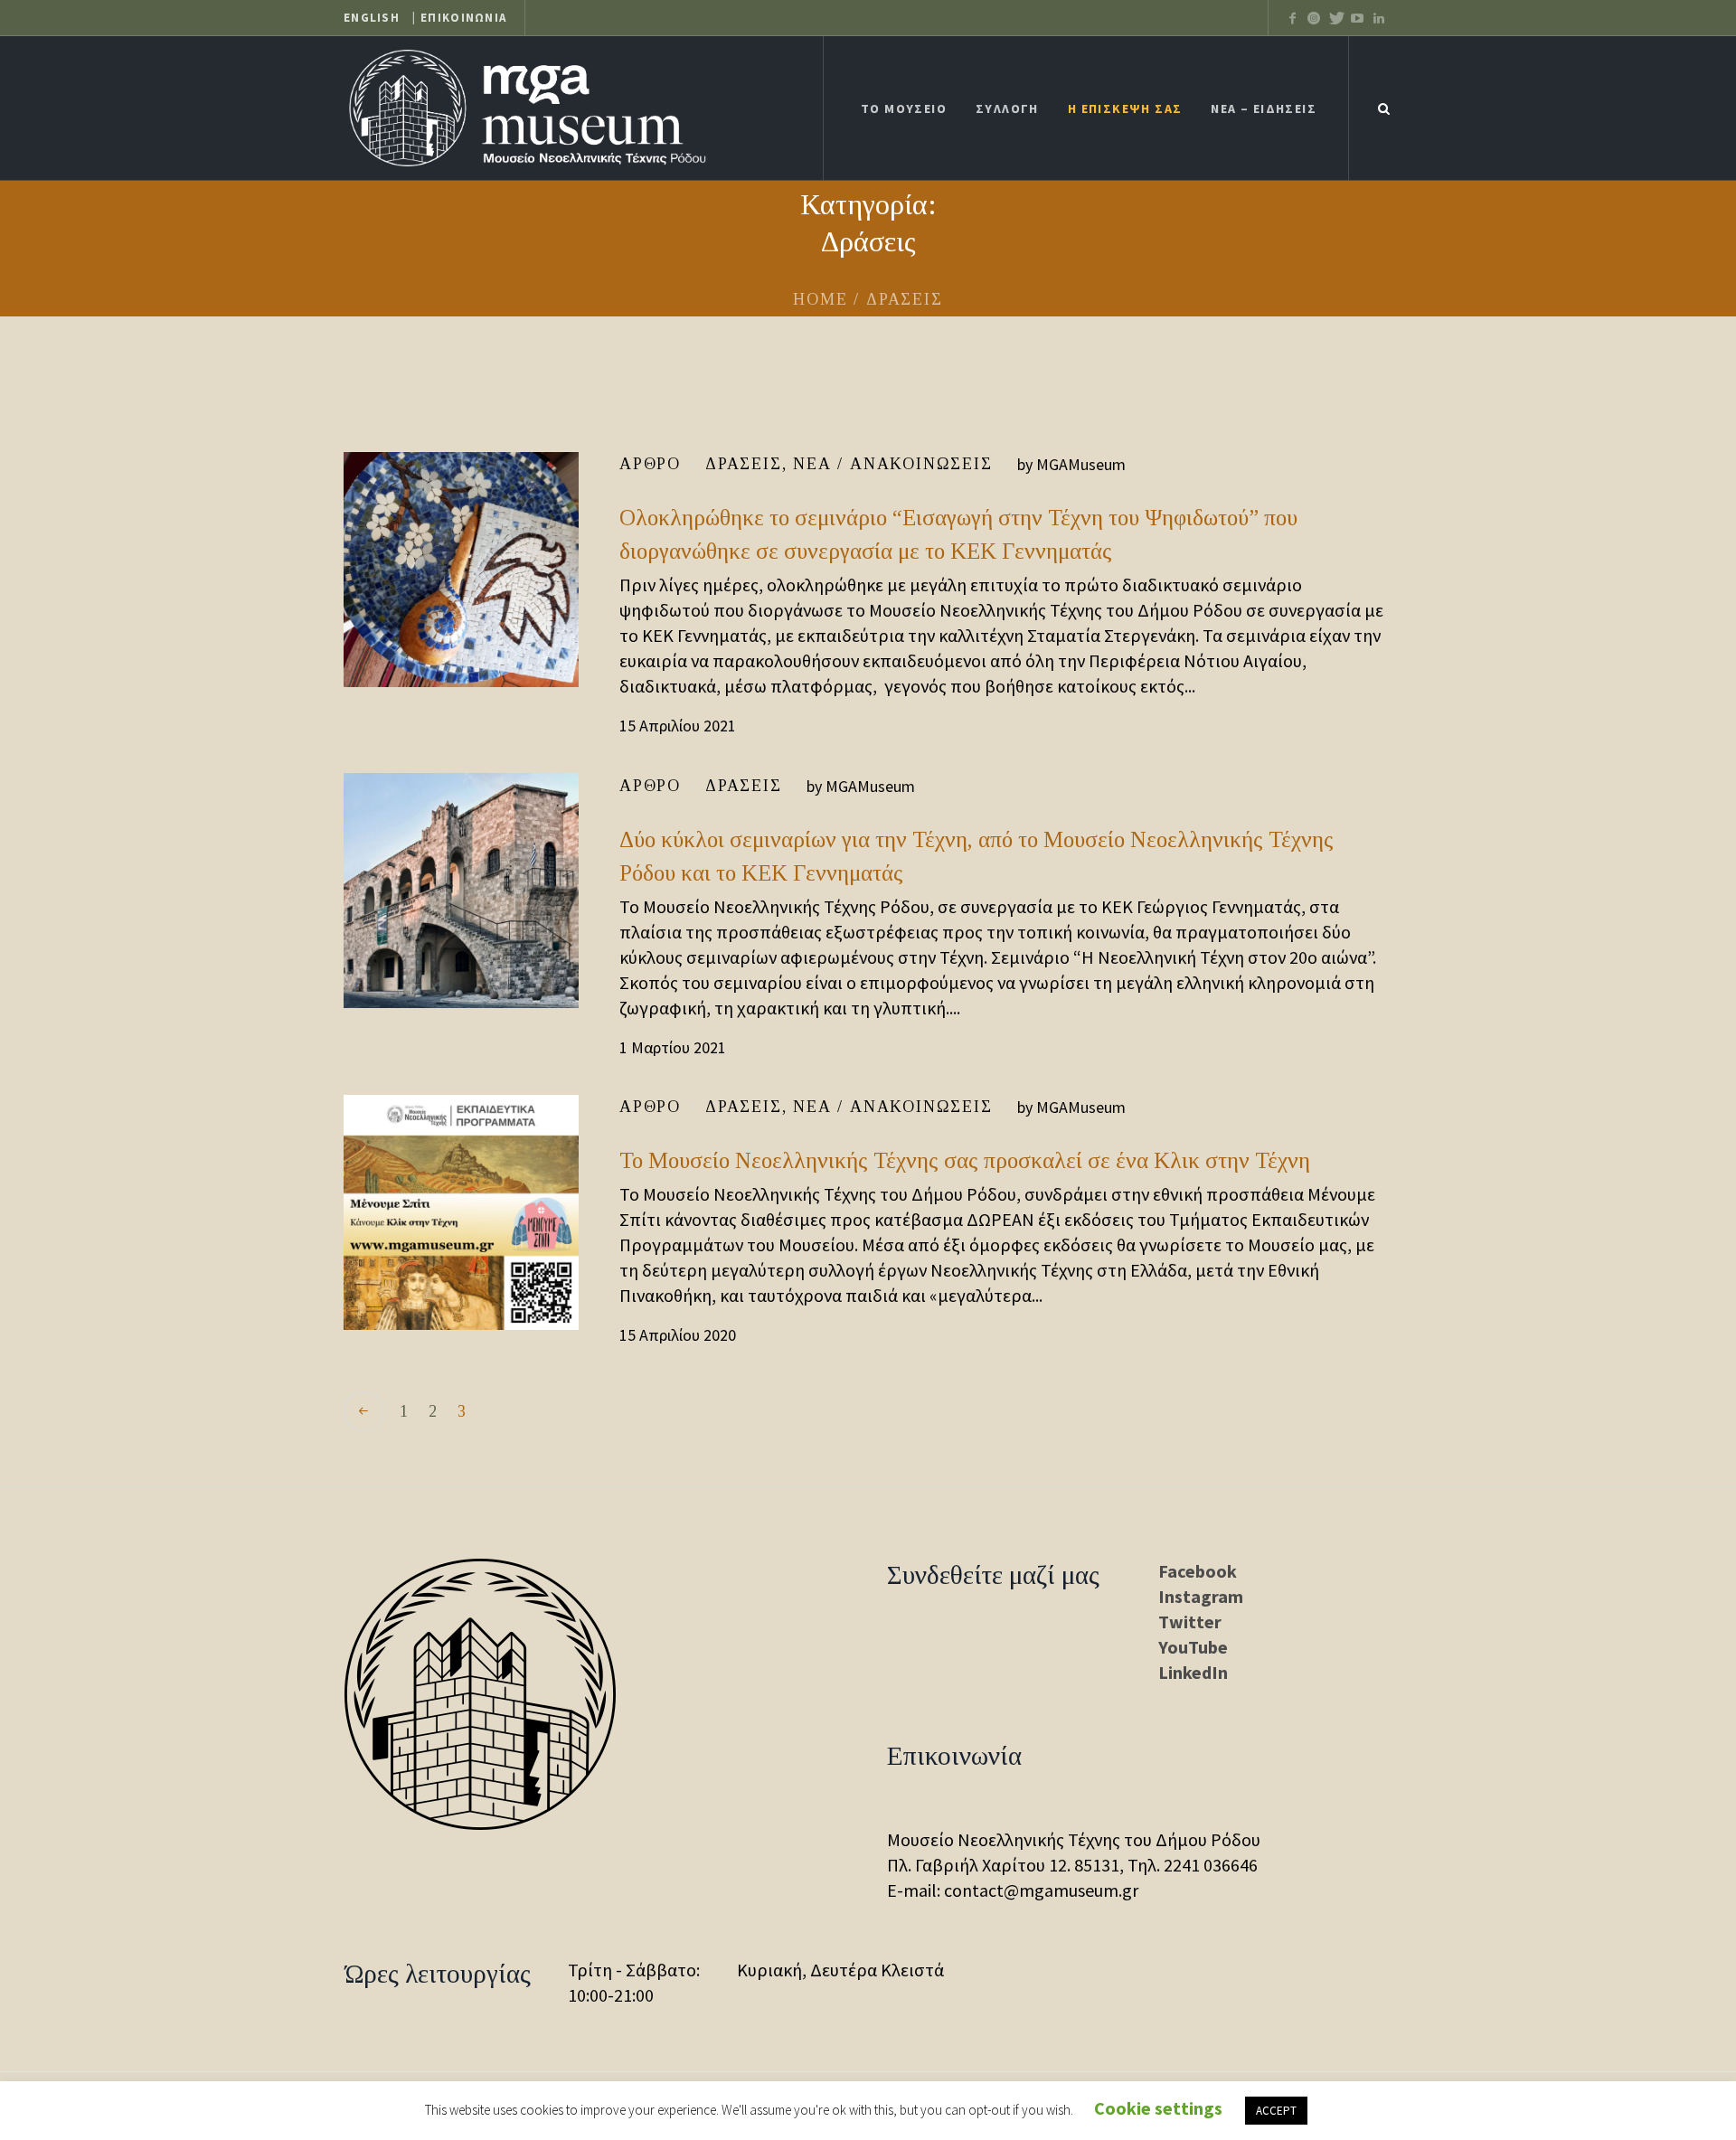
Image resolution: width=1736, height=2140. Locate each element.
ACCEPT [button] (1276, 2111)
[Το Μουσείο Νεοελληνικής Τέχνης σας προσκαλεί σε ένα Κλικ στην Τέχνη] (461, 1212)
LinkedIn (1193, 1672)
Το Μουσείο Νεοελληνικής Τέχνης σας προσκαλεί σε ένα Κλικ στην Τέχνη (965, 1160)
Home (820, 299)
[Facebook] (1292, 18)
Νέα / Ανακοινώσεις (892, 464)
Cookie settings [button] (1158, 2108)
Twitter (1190, 1621)
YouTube (1193, 1647)
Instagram (1201, 1596)
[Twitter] (1314, 18)
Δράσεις (744, 464)
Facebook (1198, 1571)
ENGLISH (372, 18)
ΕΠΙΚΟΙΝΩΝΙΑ (463, 18)
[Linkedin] (1379, 18)
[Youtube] (1357, 18)
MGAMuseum (1081, 464)
